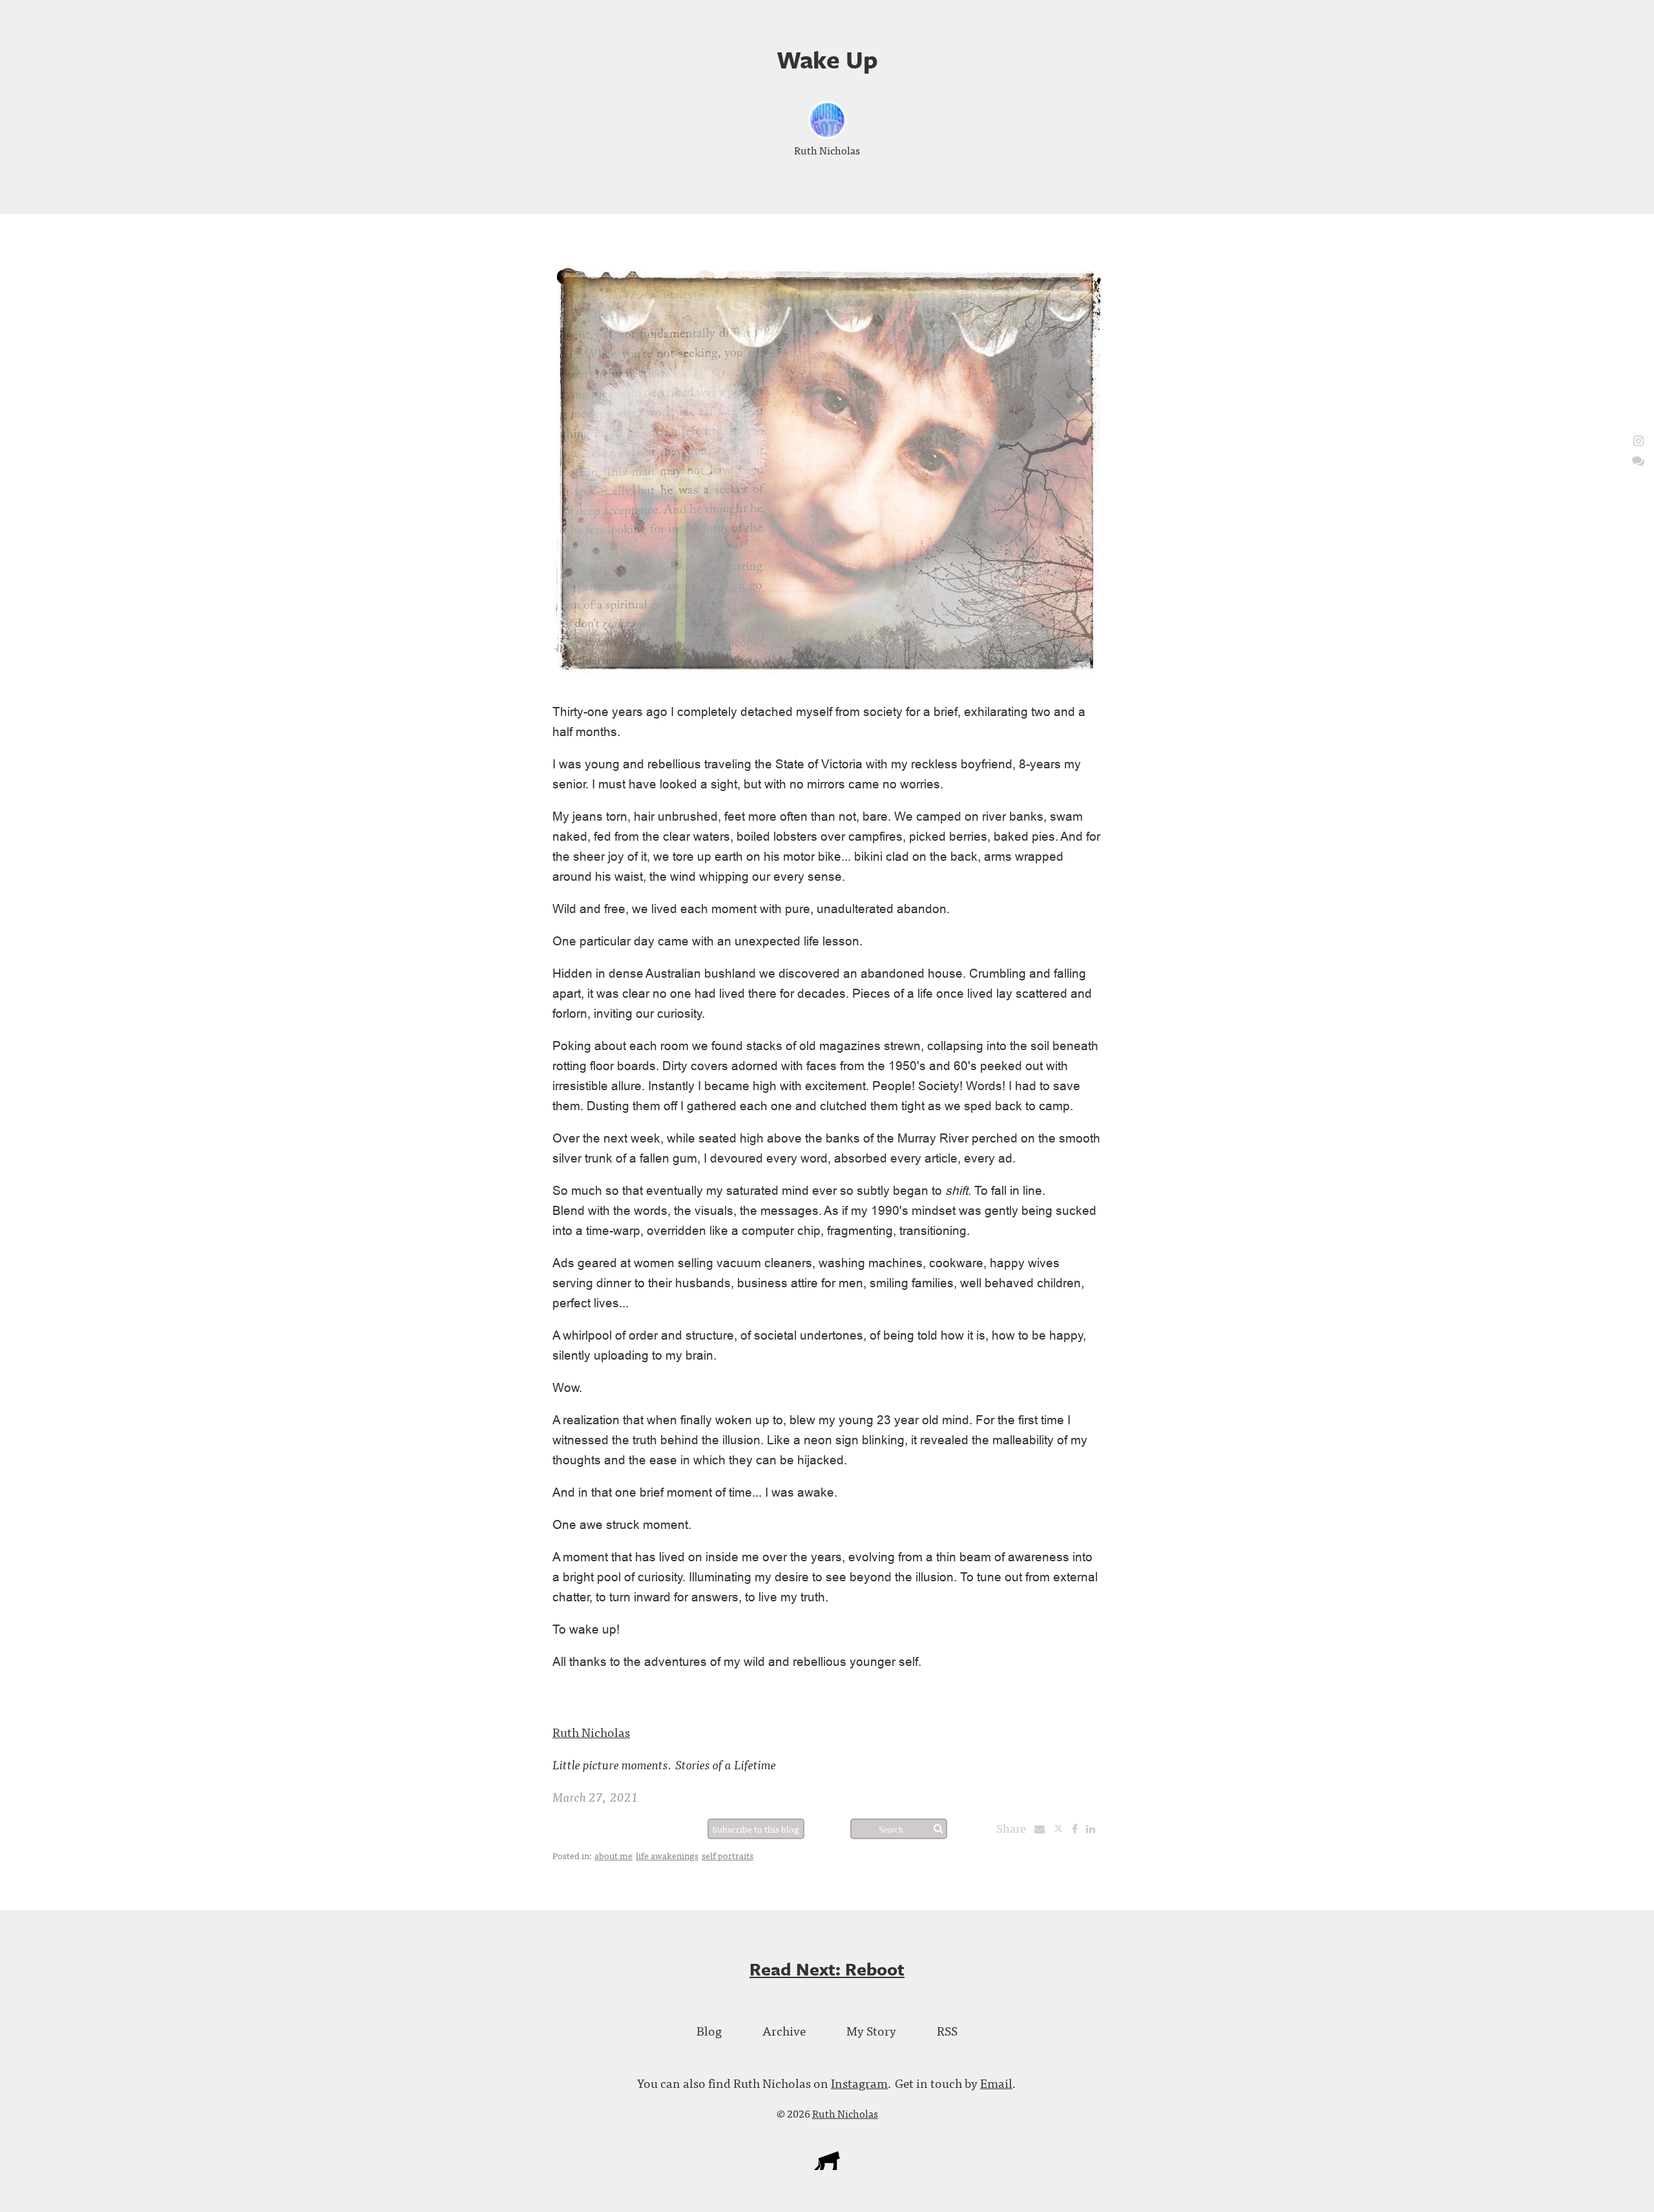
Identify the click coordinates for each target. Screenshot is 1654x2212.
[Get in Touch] (1638, 460)
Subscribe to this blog (756, 1829)
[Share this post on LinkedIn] (1094, 1828)
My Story (871, 2030)
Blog (709, 2030)
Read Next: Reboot (827, 1969)
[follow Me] (1638, 440)
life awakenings (667, 1855)
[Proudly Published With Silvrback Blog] (827, 2165)
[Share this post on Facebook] (1078, 1828)
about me (613, 1855)
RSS (947, 2030)
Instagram (859, 2082)
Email (996, 2082)
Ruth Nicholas (827, 150)
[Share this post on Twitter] (1063, 1828)
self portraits (728, 1855)
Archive (784, 2030)
